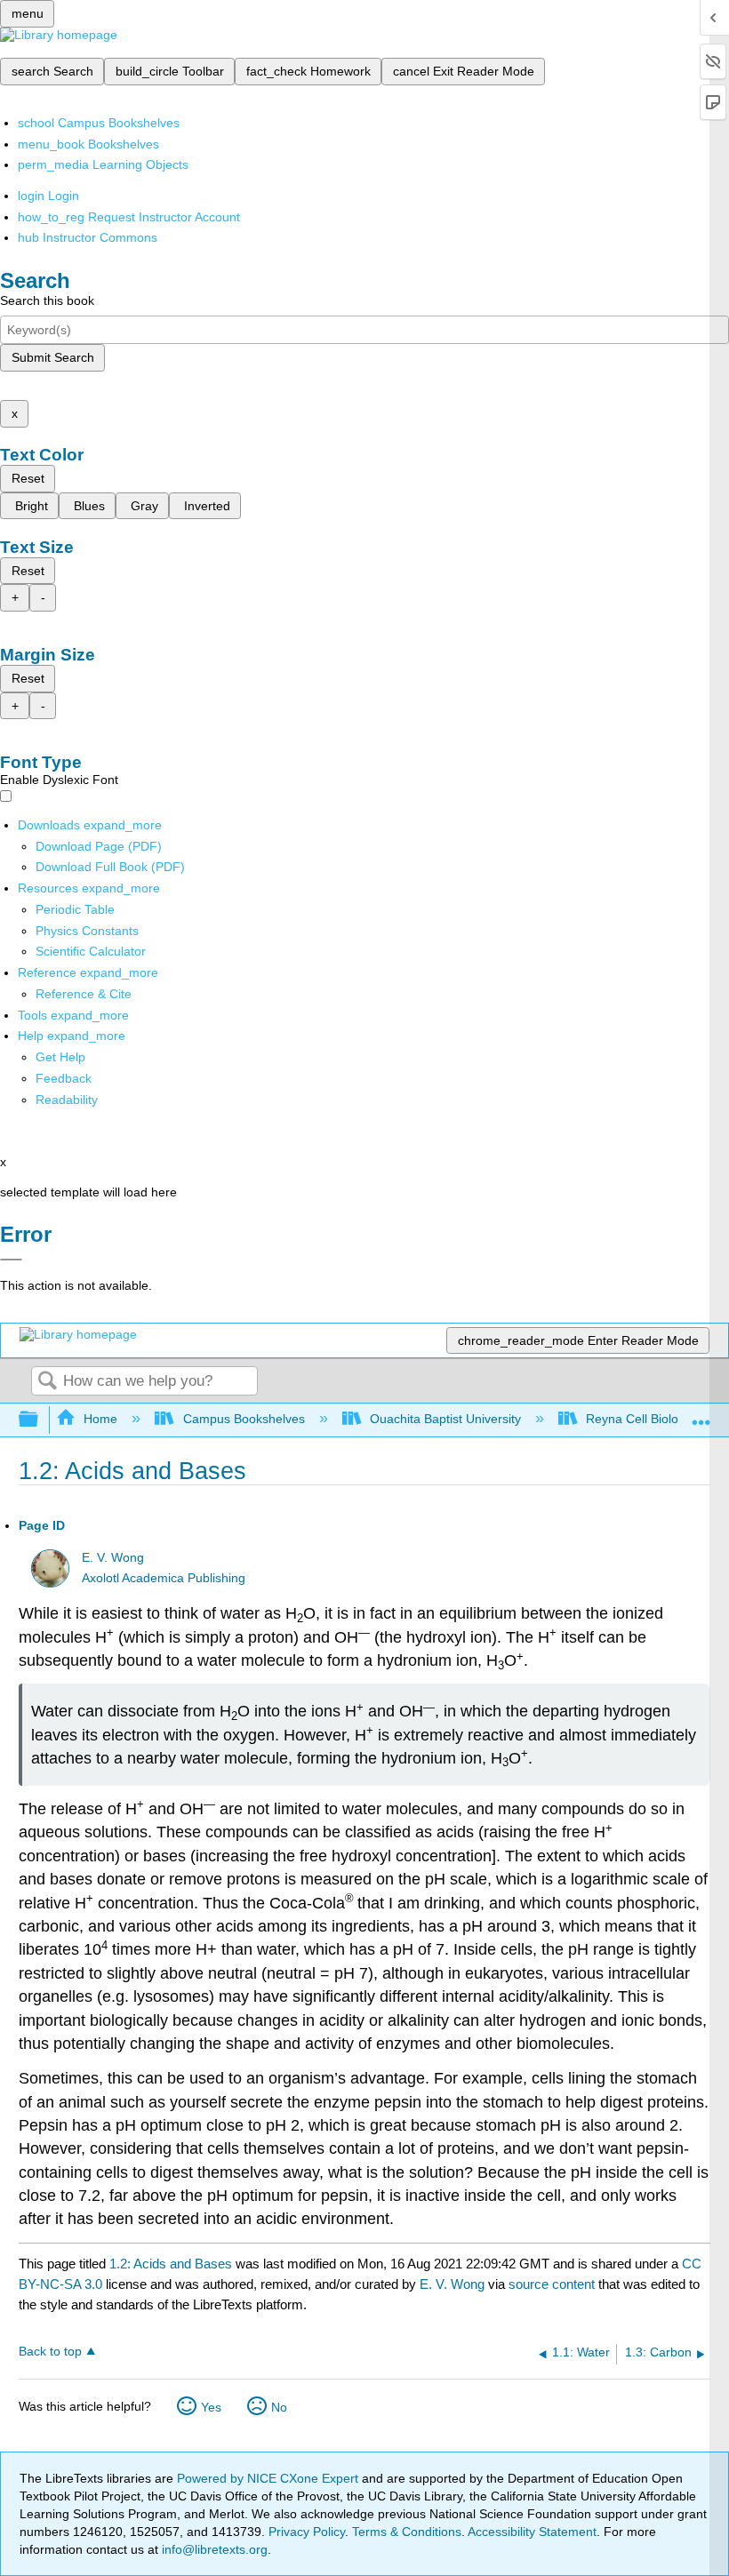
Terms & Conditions (407, 2532)
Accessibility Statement (532, 2532)
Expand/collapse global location (701, 1415)
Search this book (47, 300)
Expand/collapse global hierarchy (40, 1420)
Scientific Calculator (91, 951)
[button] (64, 1078)
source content (552, 2284)
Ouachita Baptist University (445, 1419)
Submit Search (53, 357)
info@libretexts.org (213, 2549)
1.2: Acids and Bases (171, 2264)
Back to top (50, 2352)
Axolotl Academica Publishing (164, 1578)
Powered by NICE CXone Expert (269, 2478)
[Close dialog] (11, 1260)
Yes (211, 2407)
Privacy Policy (307, 2532)
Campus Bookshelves (244, 1419)
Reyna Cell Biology (639, 1419)
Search (47, 1382)
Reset (28, 478)
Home (100, 1419)
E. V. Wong (113, 1558)
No (279, 2407)
